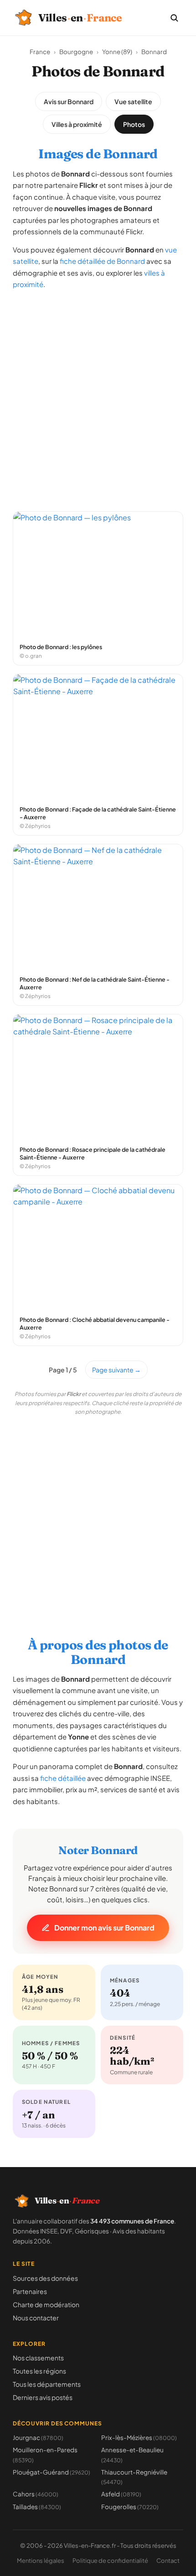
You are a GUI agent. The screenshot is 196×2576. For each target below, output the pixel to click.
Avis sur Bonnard (69, 101)
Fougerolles (130, 2507)
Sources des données (45, 2278)
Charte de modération (46, 2304)
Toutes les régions (39, 2371)
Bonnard (154, 52)
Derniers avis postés (43, 2397)
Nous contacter (36, 2318)
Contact (168, 2561)
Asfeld (121, 2494)
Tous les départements (47, 2384)
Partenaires (30, 2291)
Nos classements (38, 2358)
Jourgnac (38, 2437)
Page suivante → (116, 1370)
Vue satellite (133, 101)
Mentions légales (41, 2561)
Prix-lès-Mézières (139, 2437)
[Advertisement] (98, 396)
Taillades (37, 2507)
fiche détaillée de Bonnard (102, 261)
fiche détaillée (63, 1778)
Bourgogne (76, 52)
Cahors (36, 2494)
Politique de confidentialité (110, 2561)
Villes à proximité (77, 124)
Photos (134, 124)
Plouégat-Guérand (52, 2472)
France (40, 52)
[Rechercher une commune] (174, 18)
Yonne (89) (117, 52)
